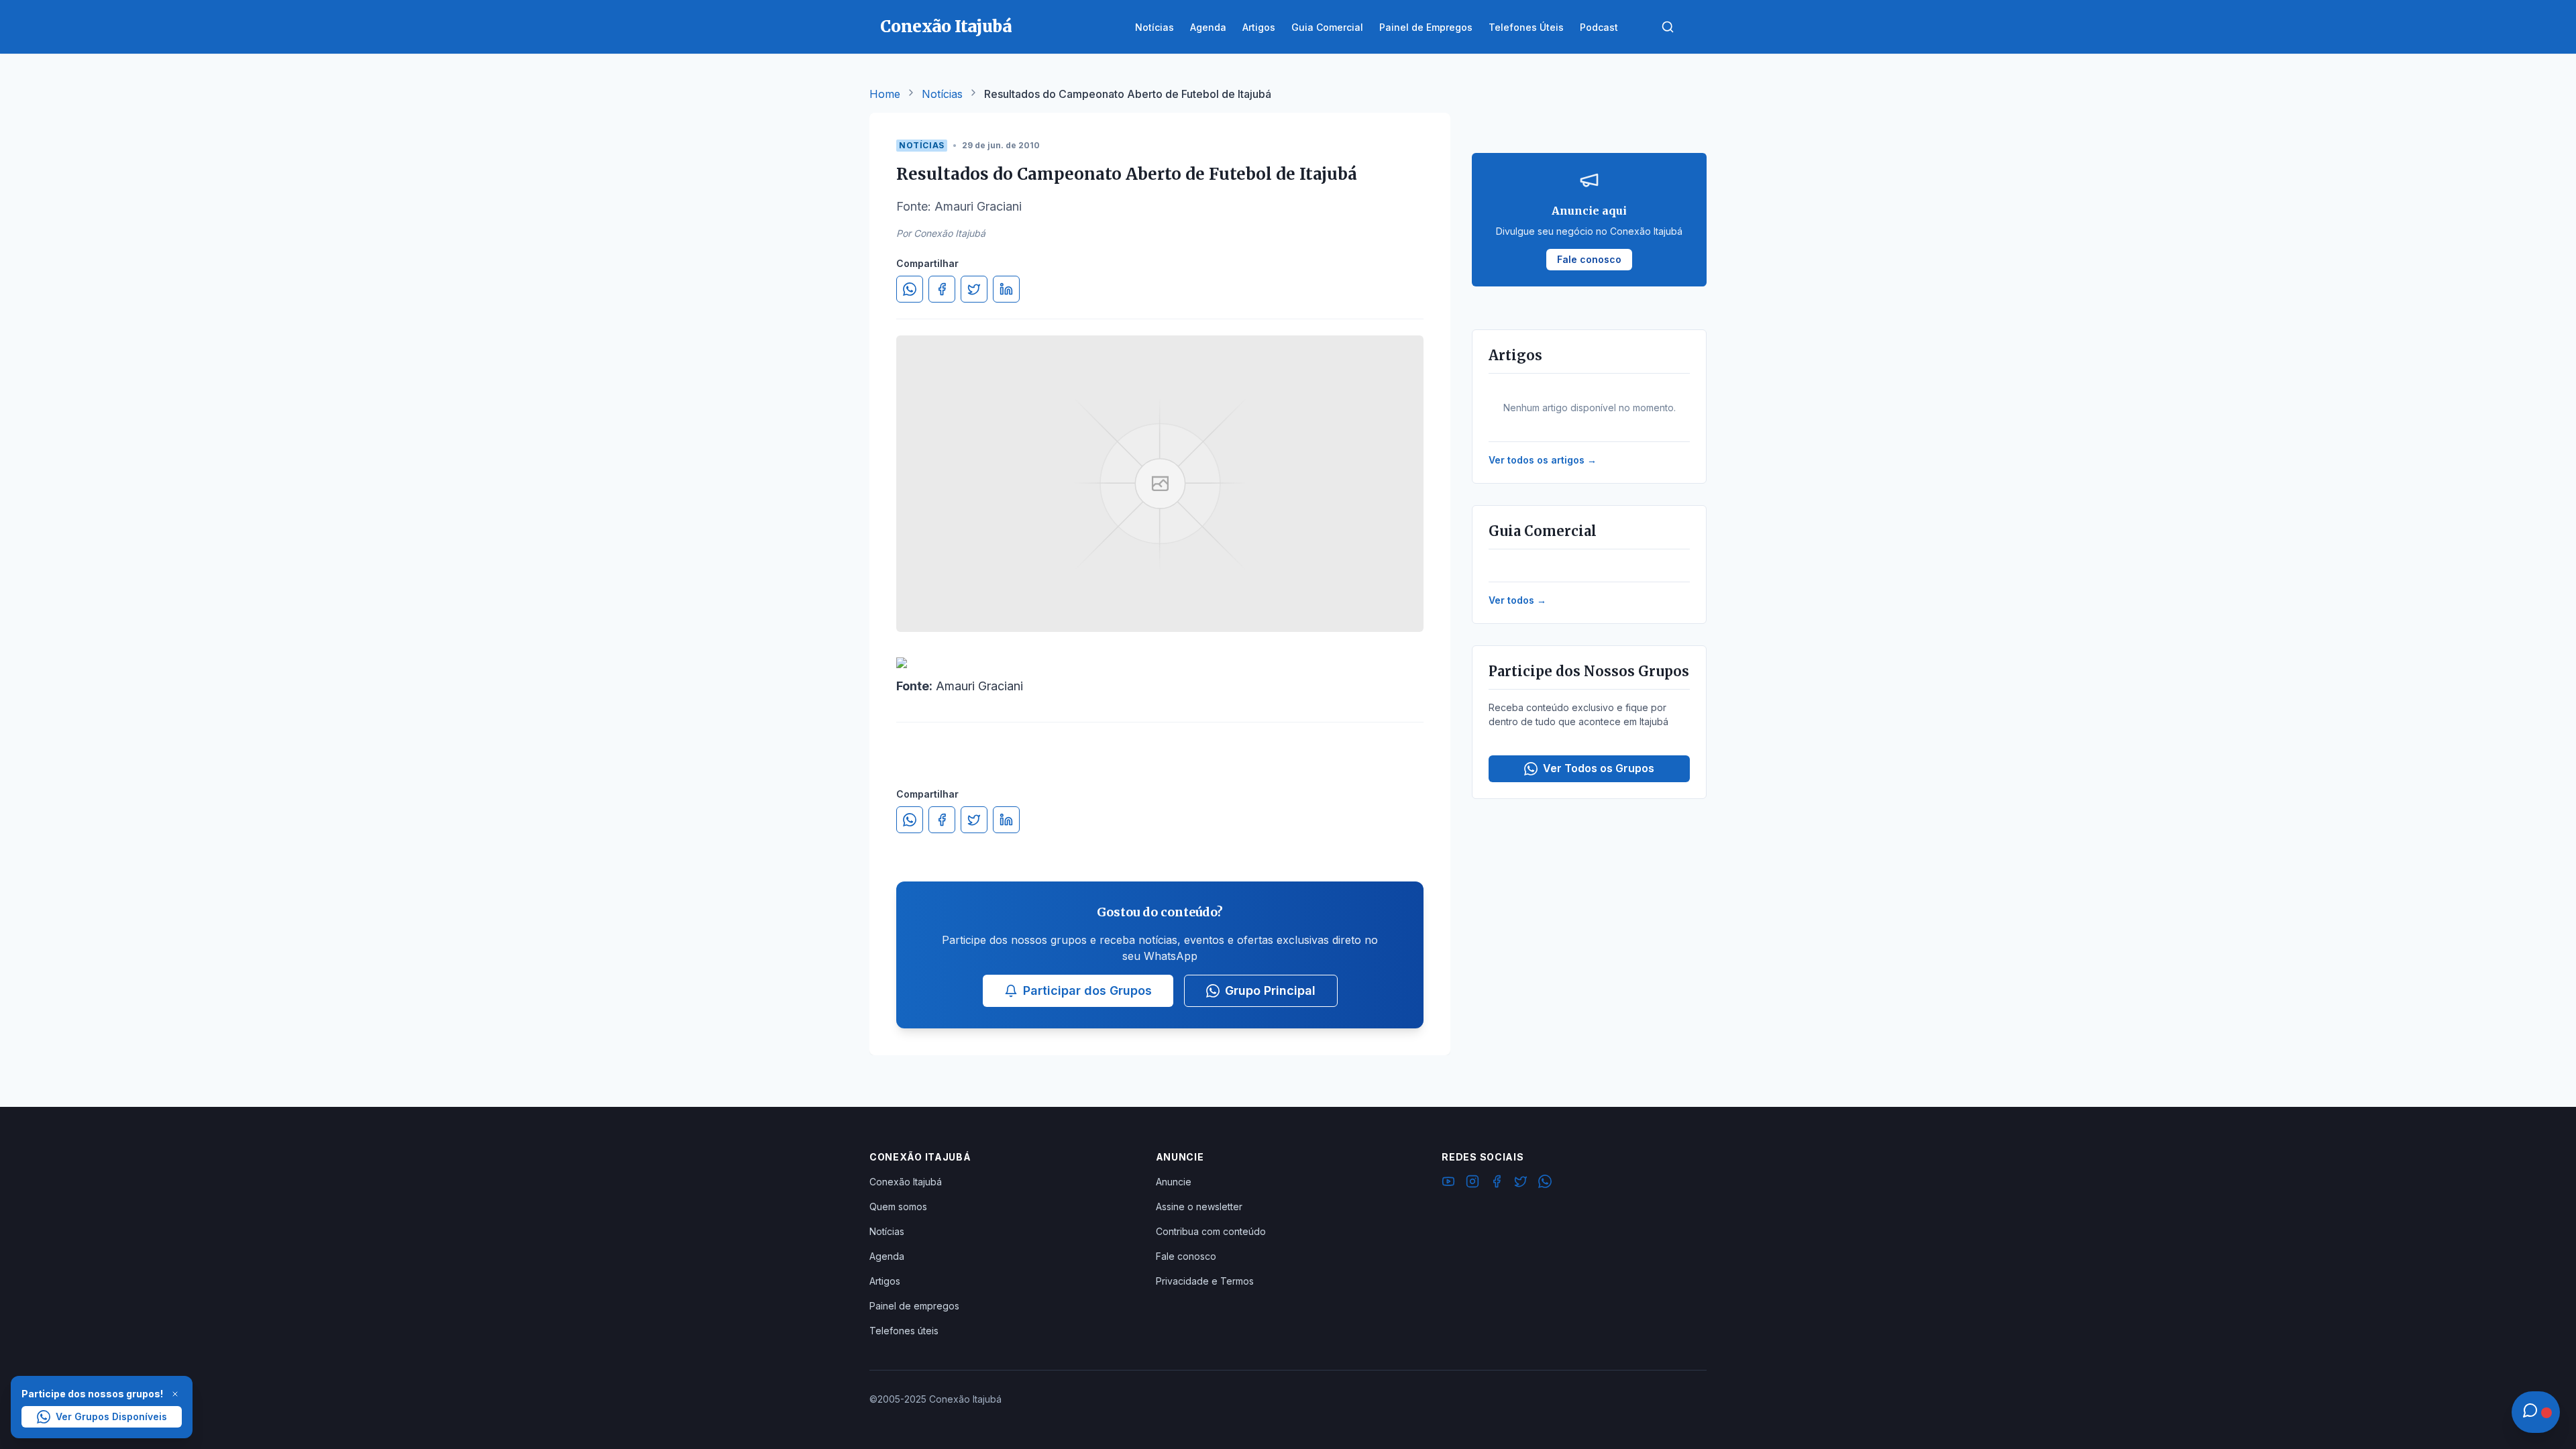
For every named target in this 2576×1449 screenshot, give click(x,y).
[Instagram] (1472, 1183)
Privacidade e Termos (1205, 1281)
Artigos (885, 1281)
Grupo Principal (1270, 990)
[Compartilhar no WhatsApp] (910, 289)
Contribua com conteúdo (1211, 1231)
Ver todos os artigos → (1543, 460)
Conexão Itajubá (906, 1182)
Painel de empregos (914, 1306)
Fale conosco (1186, 1256)
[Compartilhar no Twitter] (974, 289)
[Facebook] (1497, 1183)
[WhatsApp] (1545, 1183)
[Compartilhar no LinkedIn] (1006, 289)
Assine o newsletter (1199, 1206)
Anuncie (1174, 1182)
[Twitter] (1521, 1183)
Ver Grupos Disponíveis (111, 1416)
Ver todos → (1517, 600)
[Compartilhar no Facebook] (942, 289)
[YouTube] (1448, 1183)
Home (885, 94)
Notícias (942, 94)
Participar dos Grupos (1087, 990)
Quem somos (898, 1206)
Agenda (887, 1256)
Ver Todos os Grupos (1599, 768)
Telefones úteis (904, 1331)
